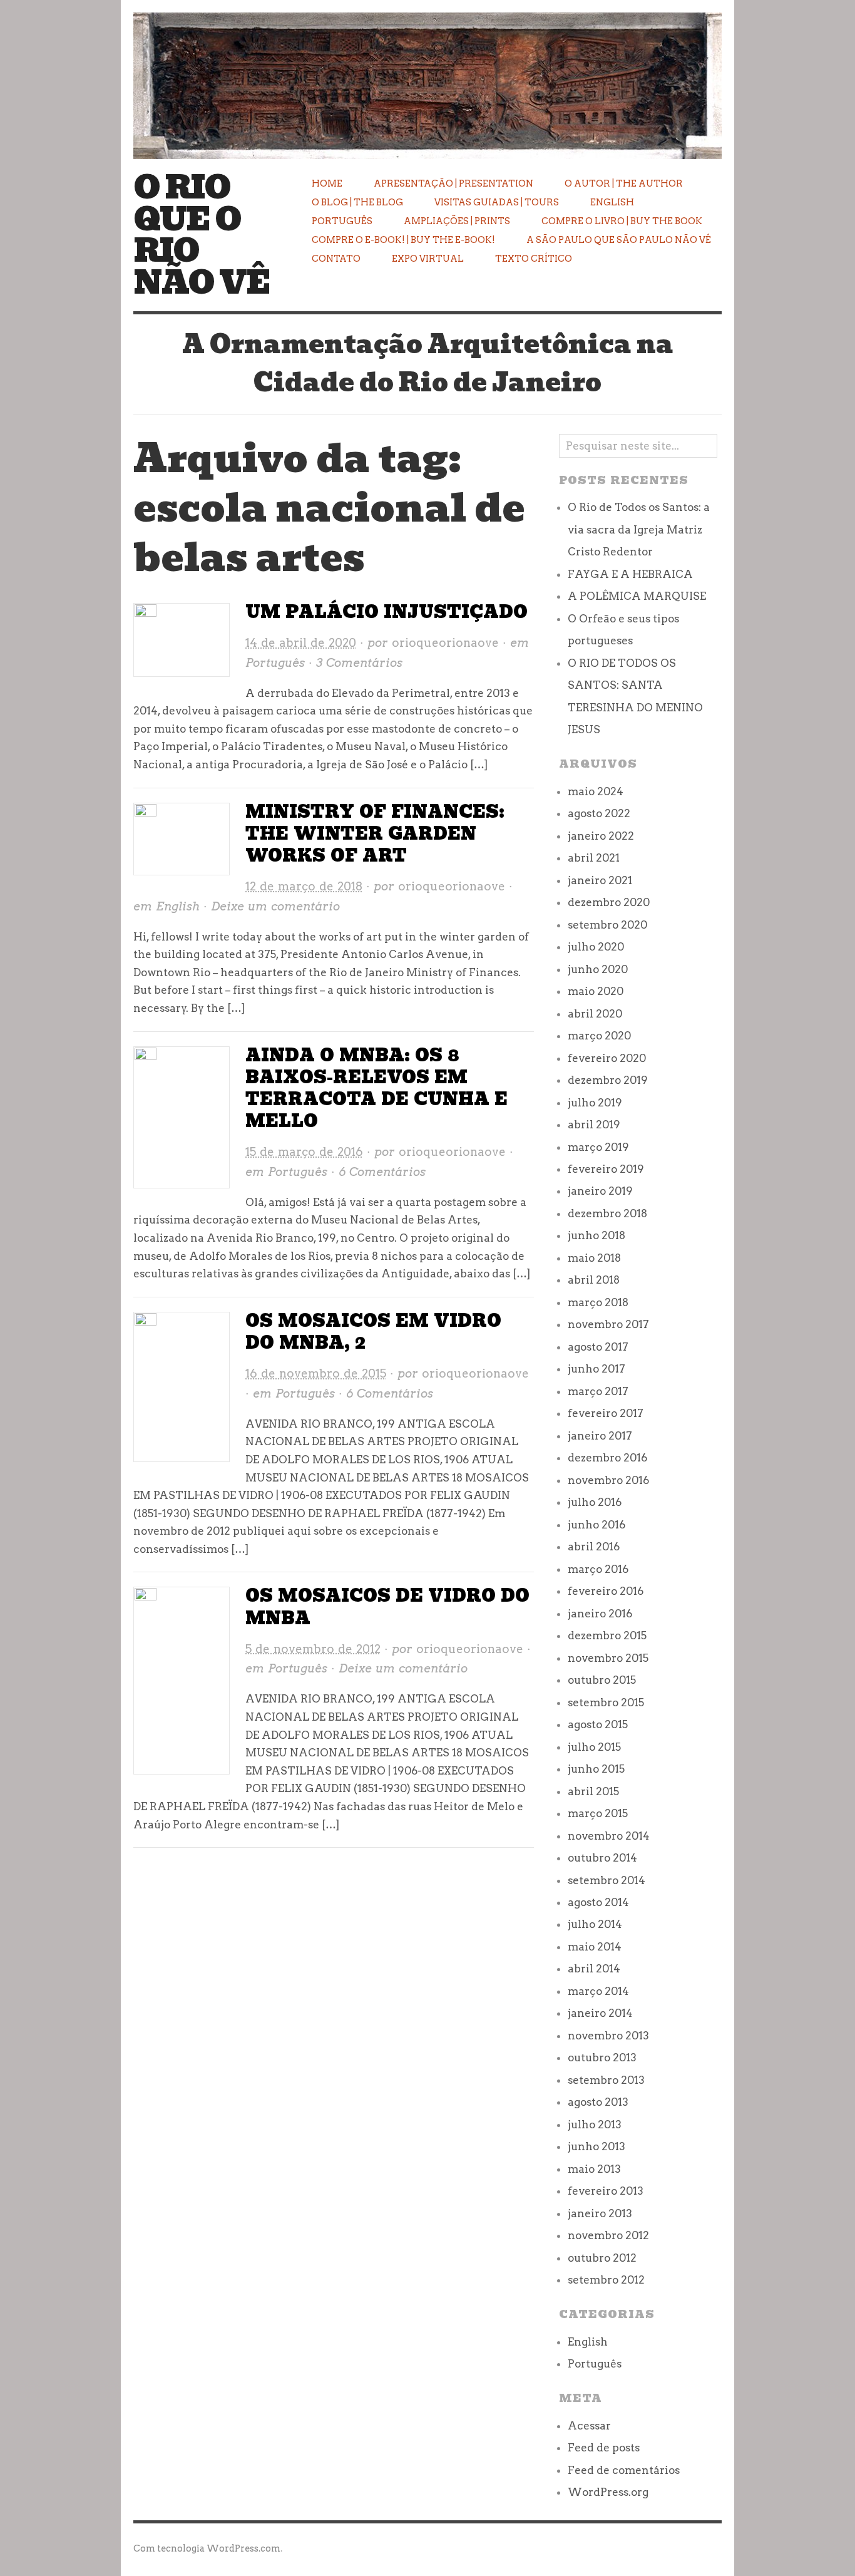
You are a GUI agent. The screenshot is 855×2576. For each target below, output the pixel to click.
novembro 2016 (608, 1480)
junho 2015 (596, 1769)
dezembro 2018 (607, 1213)
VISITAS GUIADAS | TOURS (497, 202)
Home (327, 183)
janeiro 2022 (601, 836)
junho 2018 (596, 1235)
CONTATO (336, 259)
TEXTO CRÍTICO (534, 259)
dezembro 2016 (607, 1458)
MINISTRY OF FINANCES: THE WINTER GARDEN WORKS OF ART (375, 834)
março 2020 (599, 1036)
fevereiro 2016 (606, 1591)
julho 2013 (595, 2125)
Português (275, 663)
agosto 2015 (598, 1724)
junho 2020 (598, 969)
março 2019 (598, 1147)
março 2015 (598, 1813)
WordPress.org (608, 2492)
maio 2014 (595, 1947)
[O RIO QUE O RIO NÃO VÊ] (427, 78)
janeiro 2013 (600, 2213)
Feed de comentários (624, 2470)
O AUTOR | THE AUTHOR (624, 183)
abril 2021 (594, 858)
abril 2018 (594, 1280)
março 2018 (598, 1302)
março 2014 (598, 1991)
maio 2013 (594, 2169)
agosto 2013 (598, 2102)
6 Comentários (382, 1172)
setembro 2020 (607, 925)
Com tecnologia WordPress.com (207, 2548)
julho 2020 (596, 947)
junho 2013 (596, 2146)
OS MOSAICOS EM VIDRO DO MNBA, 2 (373, 1332)
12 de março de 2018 (304, 886)
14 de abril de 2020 (301, 643)
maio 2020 (596, 991)
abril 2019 (594, 1125)
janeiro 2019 (600, 1191)
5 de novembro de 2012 (313, 1649)
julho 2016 (595, 1502)
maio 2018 (594, 1258)
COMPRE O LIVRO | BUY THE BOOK (622, 221)
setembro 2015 (606, 1703)
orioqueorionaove (445, 643)
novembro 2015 (608, 1658)
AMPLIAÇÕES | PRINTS (457, 221)
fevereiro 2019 (606, 1169)
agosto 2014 (598, 1902)
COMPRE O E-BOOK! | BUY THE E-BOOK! (403, 240)
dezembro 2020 (609, 902)
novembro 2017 (608, 1324)
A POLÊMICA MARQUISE (637, 596)
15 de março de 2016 (304, 1152)
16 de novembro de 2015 (316, 1373)
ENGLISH (612, 202)
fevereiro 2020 (607, 1058)
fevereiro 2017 (606, 1413)
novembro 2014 (609, 1836)
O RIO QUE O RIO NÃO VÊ (202, 235)
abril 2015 (593, 1791)
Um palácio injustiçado (387, 612)
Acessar (589, 2426)
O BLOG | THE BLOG (357, 202)
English (178, 906)
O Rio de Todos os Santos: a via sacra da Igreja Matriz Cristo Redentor (639, 529)
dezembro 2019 (608, 1080)
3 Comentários (359, 663)
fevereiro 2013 (606, 2191)
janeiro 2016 (600, 1614)
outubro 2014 (602, 1858)
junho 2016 (596, 1525)
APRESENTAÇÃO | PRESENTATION (453, 183)
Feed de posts (604, 2448)
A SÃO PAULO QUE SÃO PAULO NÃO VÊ (619, 240)
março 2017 (598, 1391)
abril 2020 (595, 1014)
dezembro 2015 (607, 1636)
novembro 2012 (608, 2235)
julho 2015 (594, 1747)
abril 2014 (594, 1969)
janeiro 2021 (600, 880)
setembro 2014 (607, 1880)
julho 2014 (595, 1924)
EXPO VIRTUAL (428, 259)
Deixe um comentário (275, 906)
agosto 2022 (599, 813)
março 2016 (598, 1569)
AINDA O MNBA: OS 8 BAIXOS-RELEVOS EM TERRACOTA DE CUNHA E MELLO (376, 1088)
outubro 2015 (602, 1680)
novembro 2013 (608, 2036)
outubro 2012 (602, 2258)
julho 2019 (595, 1103)
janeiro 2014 (600, 2013)
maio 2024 (596, 791)
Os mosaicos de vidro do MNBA (387, 1607)
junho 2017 (596, 1369)
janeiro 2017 (600, 1436)
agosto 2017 (598, 1347)
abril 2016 (594, 1547)
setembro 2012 (606, 2280)
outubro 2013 (602, 2058)
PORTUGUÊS (342, 221)
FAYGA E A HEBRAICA (630, 574)
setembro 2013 (606, 2080)
